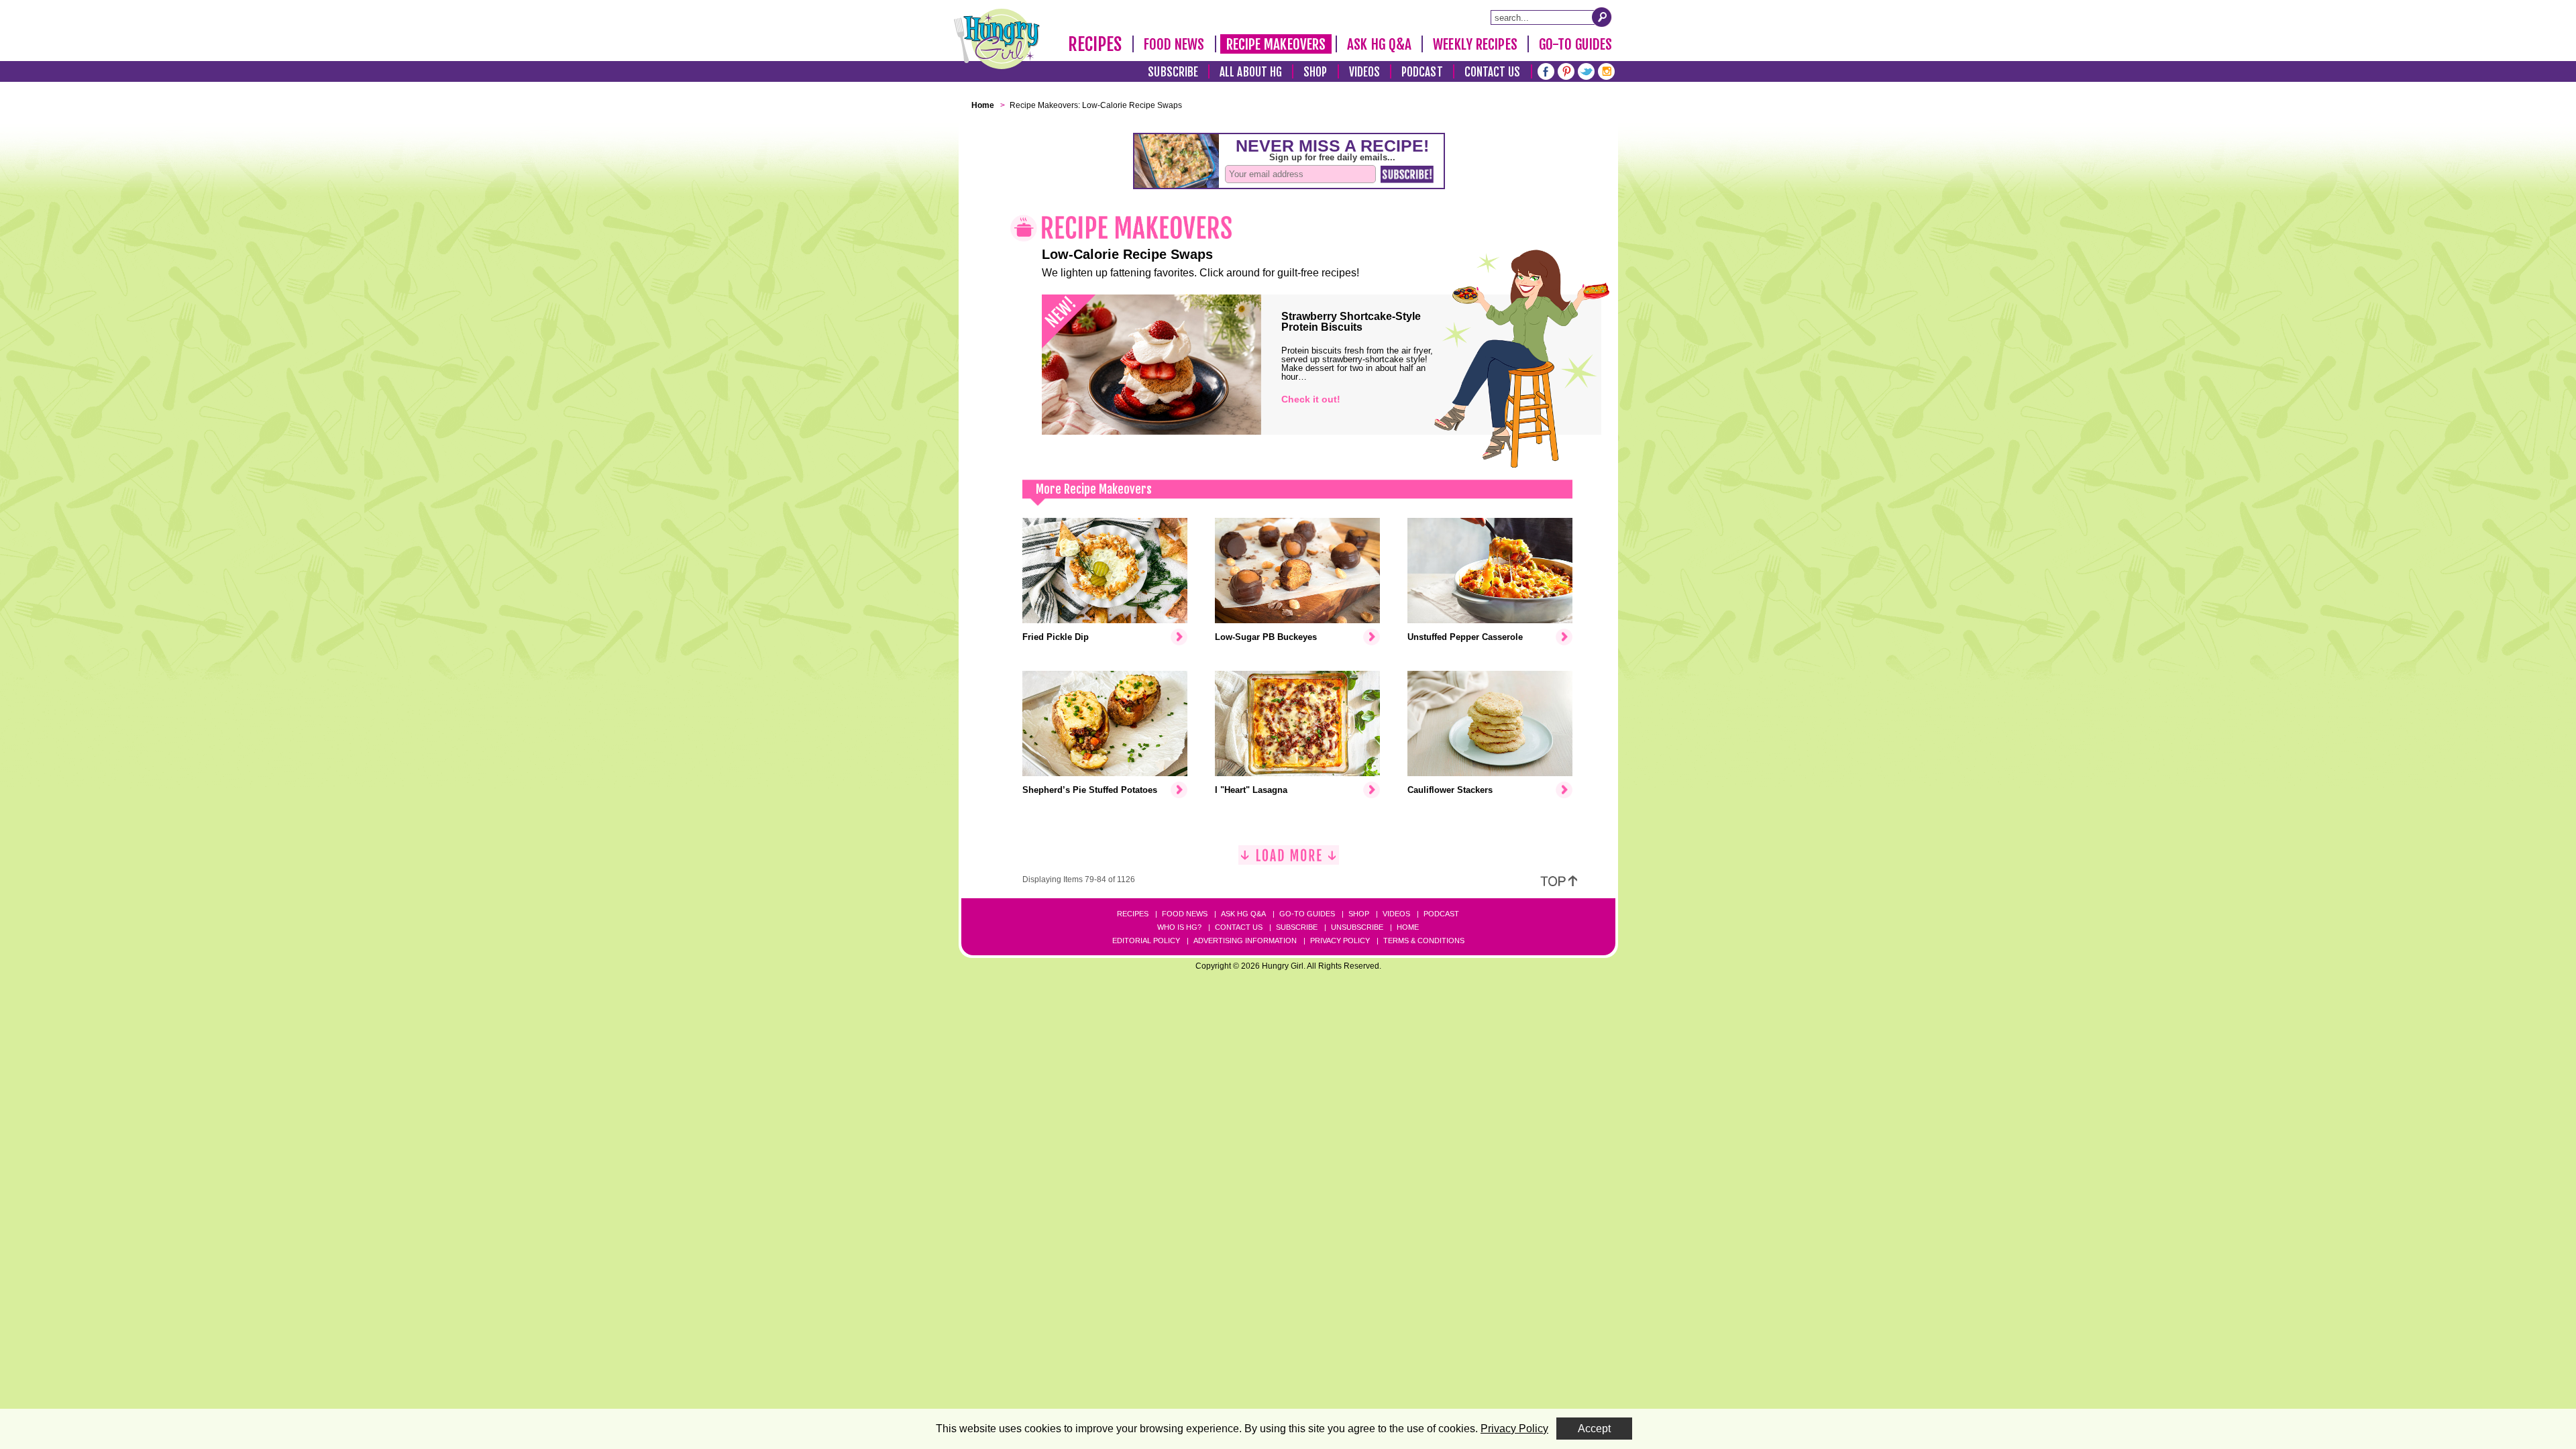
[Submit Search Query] (1602, 17)
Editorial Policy (1146, 941)
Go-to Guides (1307, 914)
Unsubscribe (1357, 927)
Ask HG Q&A (1379, 44)
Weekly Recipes (1475, 44)
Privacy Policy (1340, 941)
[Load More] (1289, 860)
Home (1408, 927)
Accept (1594, 1429)
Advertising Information (1245, 941)
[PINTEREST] (1566, 70)
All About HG (1251, 72)
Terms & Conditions (1424, 941)
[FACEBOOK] (1546, 70)
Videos (1365, 72)
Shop (1315, 72)
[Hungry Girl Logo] (997, 39)
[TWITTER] (1586, 70)
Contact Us (1493, 72)
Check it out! (1311, 399)
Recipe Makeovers (1276, 44)
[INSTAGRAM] (1606, 70)
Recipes (1095, 44)
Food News (1174, 44)
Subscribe (1173, 72)
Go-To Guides (1575, 44)
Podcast (1422, 72)
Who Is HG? (1179, 927)
